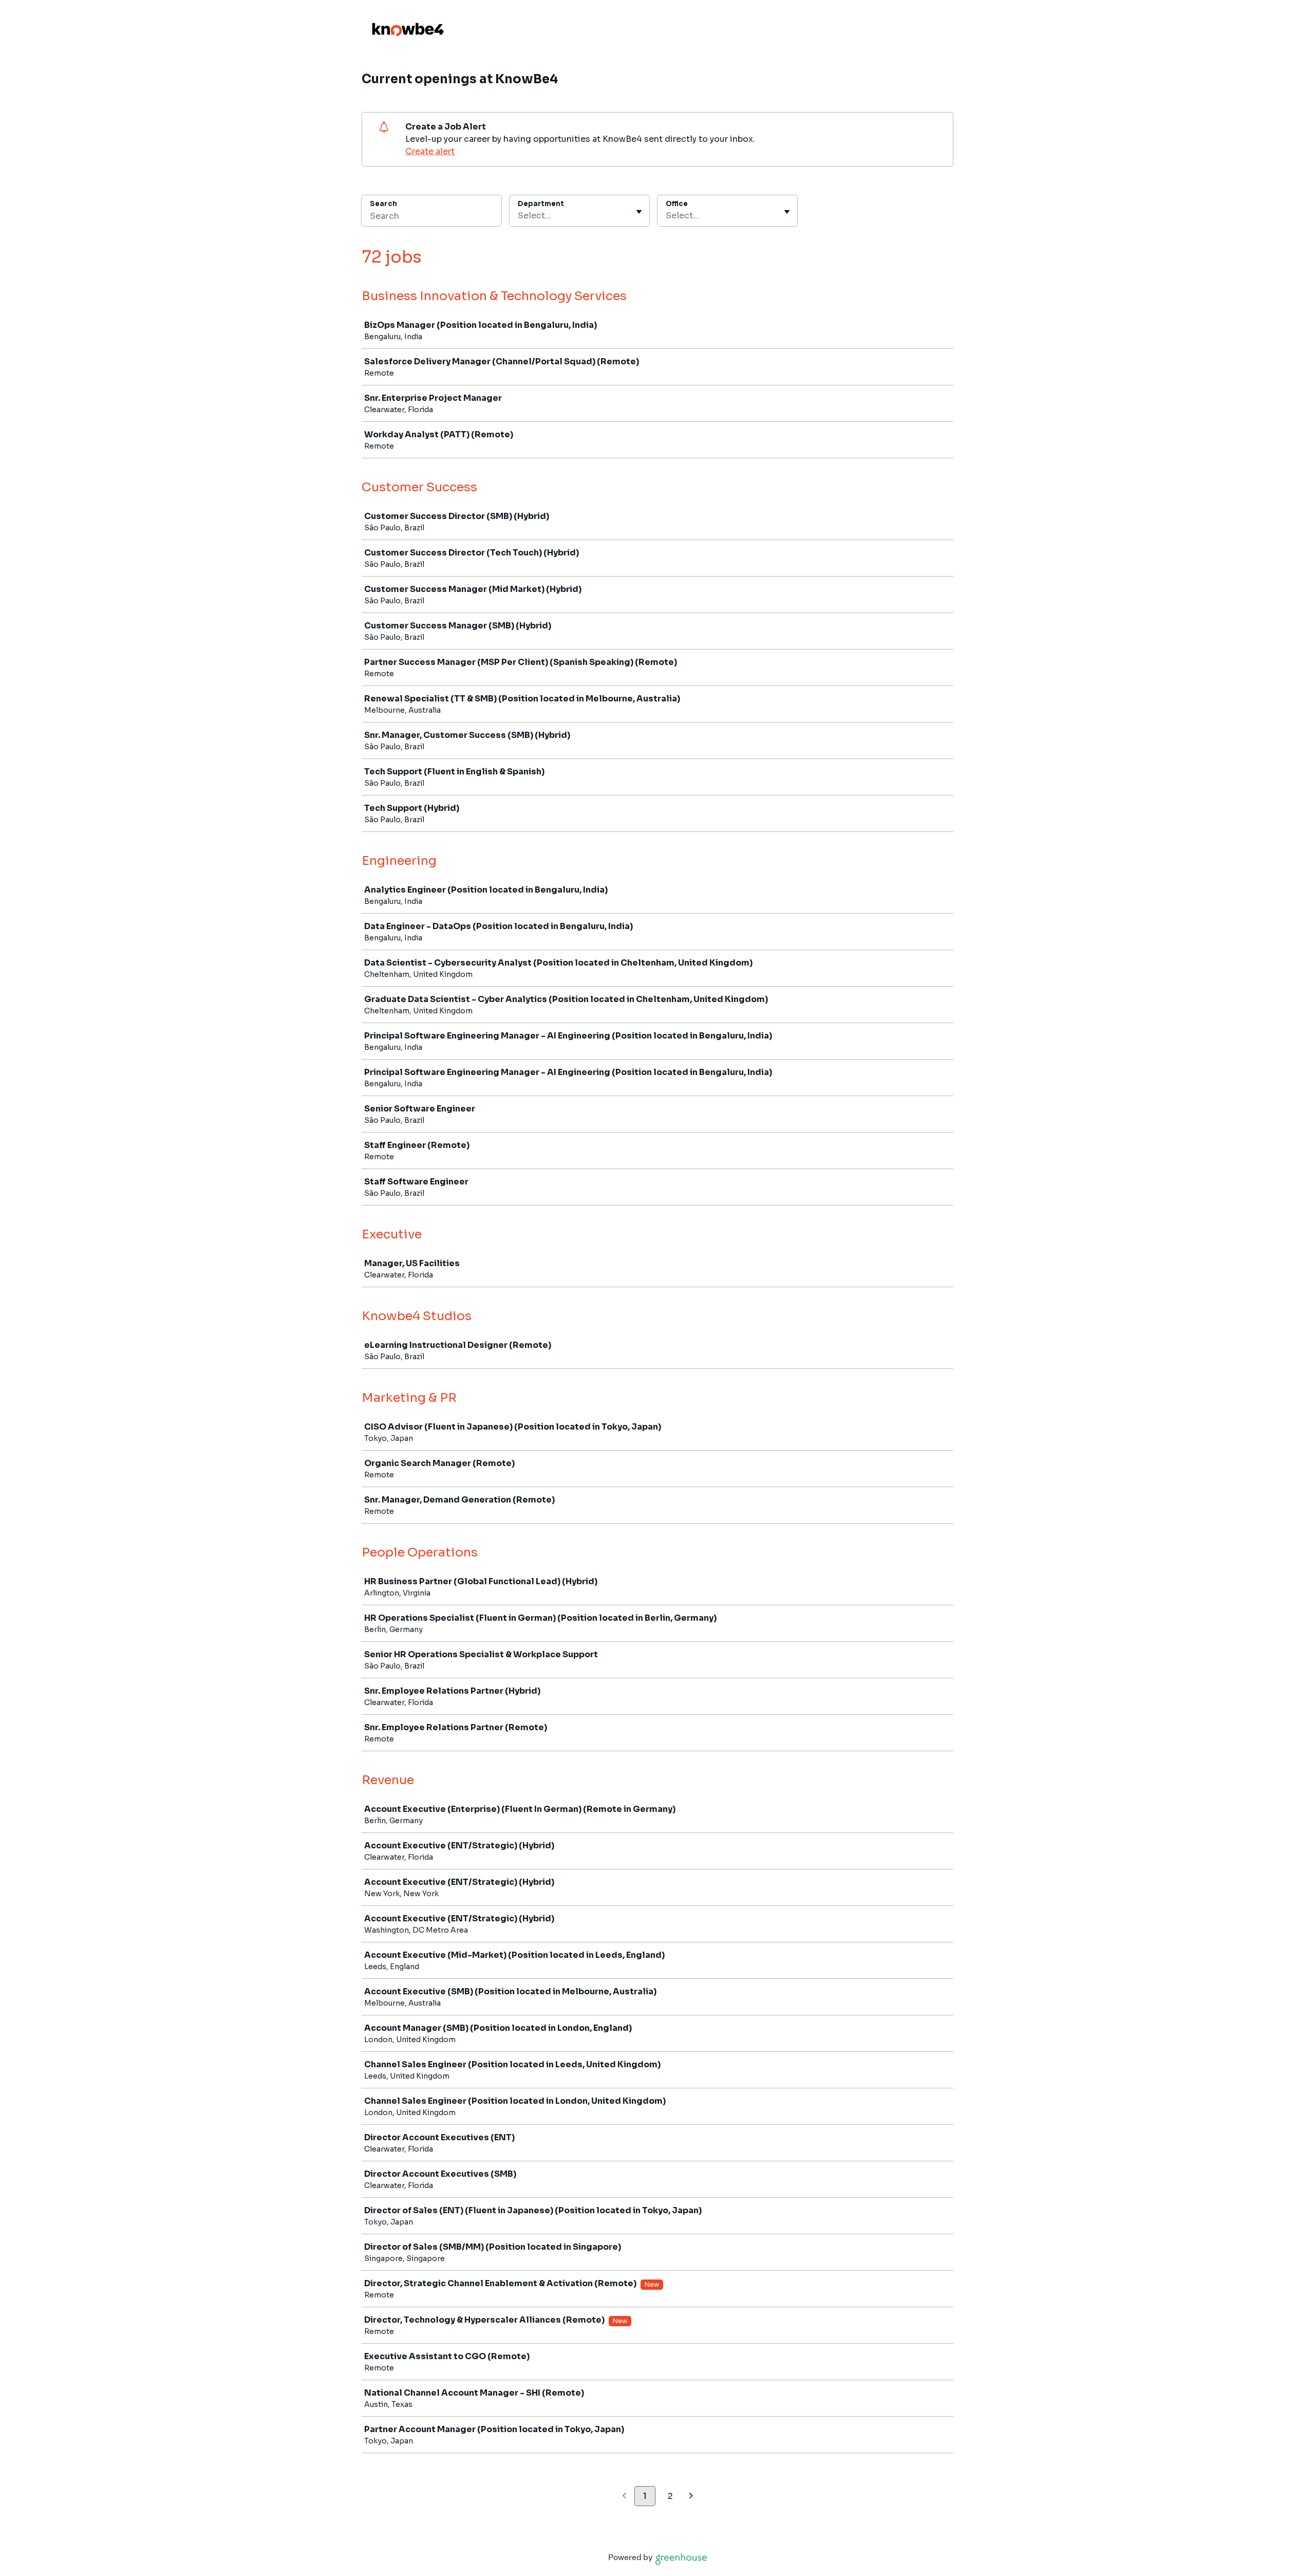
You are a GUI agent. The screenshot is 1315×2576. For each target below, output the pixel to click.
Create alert (430, 151)
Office (677, 204)
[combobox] (519, 216)
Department (541, 204)
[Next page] (691, 2497)
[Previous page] (624, 2497)
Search (383, 204)
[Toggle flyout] (639, 212)
